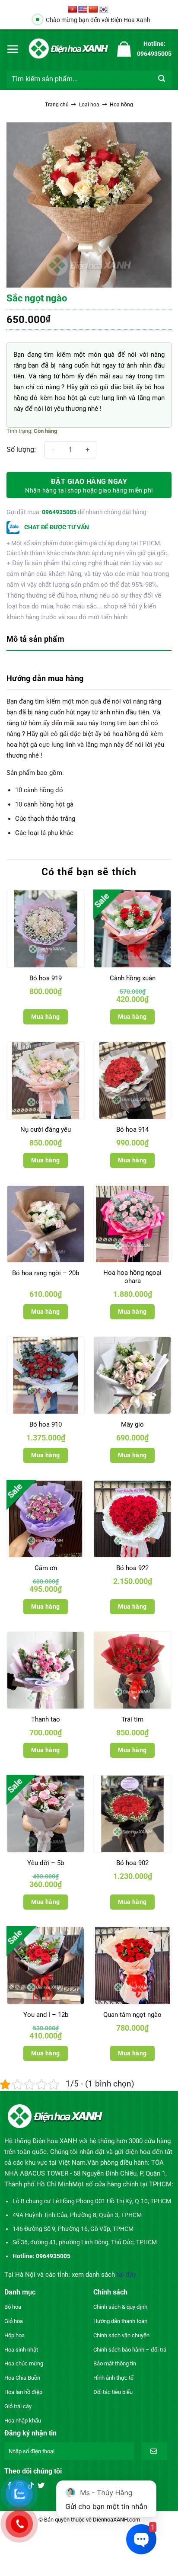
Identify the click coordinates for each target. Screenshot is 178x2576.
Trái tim (132, 1719)
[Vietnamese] (73, 10)
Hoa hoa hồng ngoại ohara (132, 1277)
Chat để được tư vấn (56, 527)
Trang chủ (57, 105)
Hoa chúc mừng (24, 2363)
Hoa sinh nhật (21, 2350)
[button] (13, 49)
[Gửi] (162, 79)
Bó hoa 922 (132, 1568)
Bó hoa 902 (132, 1863)
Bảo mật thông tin (115, 2363)
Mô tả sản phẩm (35, 639)
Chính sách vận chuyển (121, 2335)
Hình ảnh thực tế (113, 2378)
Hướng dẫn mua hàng (45, 678)
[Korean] (104, 10)
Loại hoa (89, 105)
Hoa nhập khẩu (23, 2421)
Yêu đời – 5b (46, 1863)
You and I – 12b (46, 2015)
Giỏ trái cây (18, 2406)
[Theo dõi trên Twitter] (41, 2486)
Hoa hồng (121, 105)
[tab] (89, 640)
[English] (83, 10)
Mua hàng (45, 1017)
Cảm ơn (46, 1568)
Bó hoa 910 (46, 1424)
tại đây (126, 2275)
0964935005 (59, 512)
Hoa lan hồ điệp (23, 2392)
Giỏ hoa (14, 2321)
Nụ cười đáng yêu (46, 1130)
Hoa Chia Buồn (22, 2378)
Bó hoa (13, 2307)
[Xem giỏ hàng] (124, 49)
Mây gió (132, 1424)
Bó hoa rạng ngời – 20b (46, 1273)
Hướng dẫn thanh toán (120, 2321)
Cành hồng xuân (133, 978)
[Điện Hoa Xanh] (68, 49)
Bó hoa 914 (132, 1130)
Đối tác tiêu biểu (113, 2392)
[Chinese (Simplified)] (93, 10)
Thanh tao (46, 1719)
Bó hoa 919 (46, 978)
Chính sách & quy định (120, 2307)
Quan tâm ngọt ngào (132, 2015)
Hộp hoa (14, 2335)
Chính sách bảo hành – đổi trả (130, 2350)
